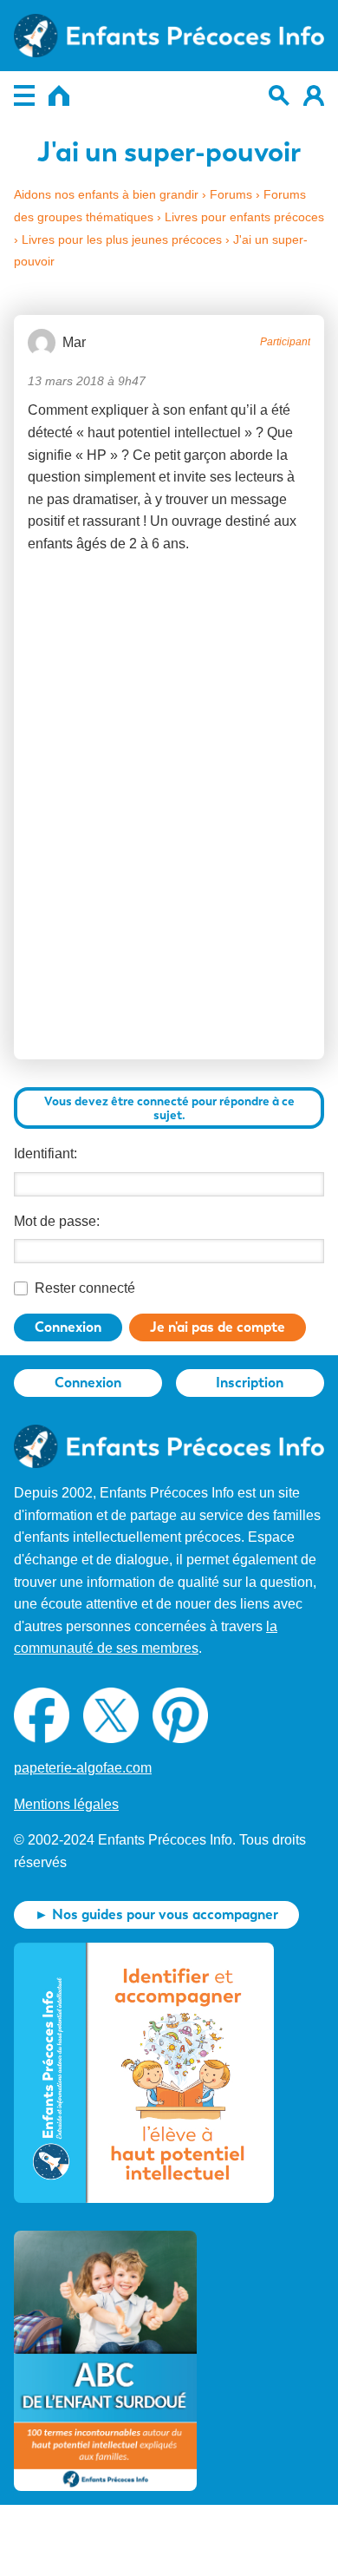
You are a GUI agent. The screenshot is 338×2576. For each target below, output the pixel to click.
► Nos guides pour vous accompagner (156, 1914)
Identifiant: (45, 1154)
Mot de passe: (57, 1221)
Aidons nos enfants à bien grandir (106, 194)
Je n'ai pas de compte (218, 1327)
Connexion (68, 1327)
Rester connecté (85, 1288)
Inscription (250, 1383)
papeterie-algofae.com (83, 1768)
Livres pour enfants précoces (244, 217)
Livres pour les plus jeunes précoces (122, 239)
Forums (231, 194)
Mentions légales (66, 1804)
